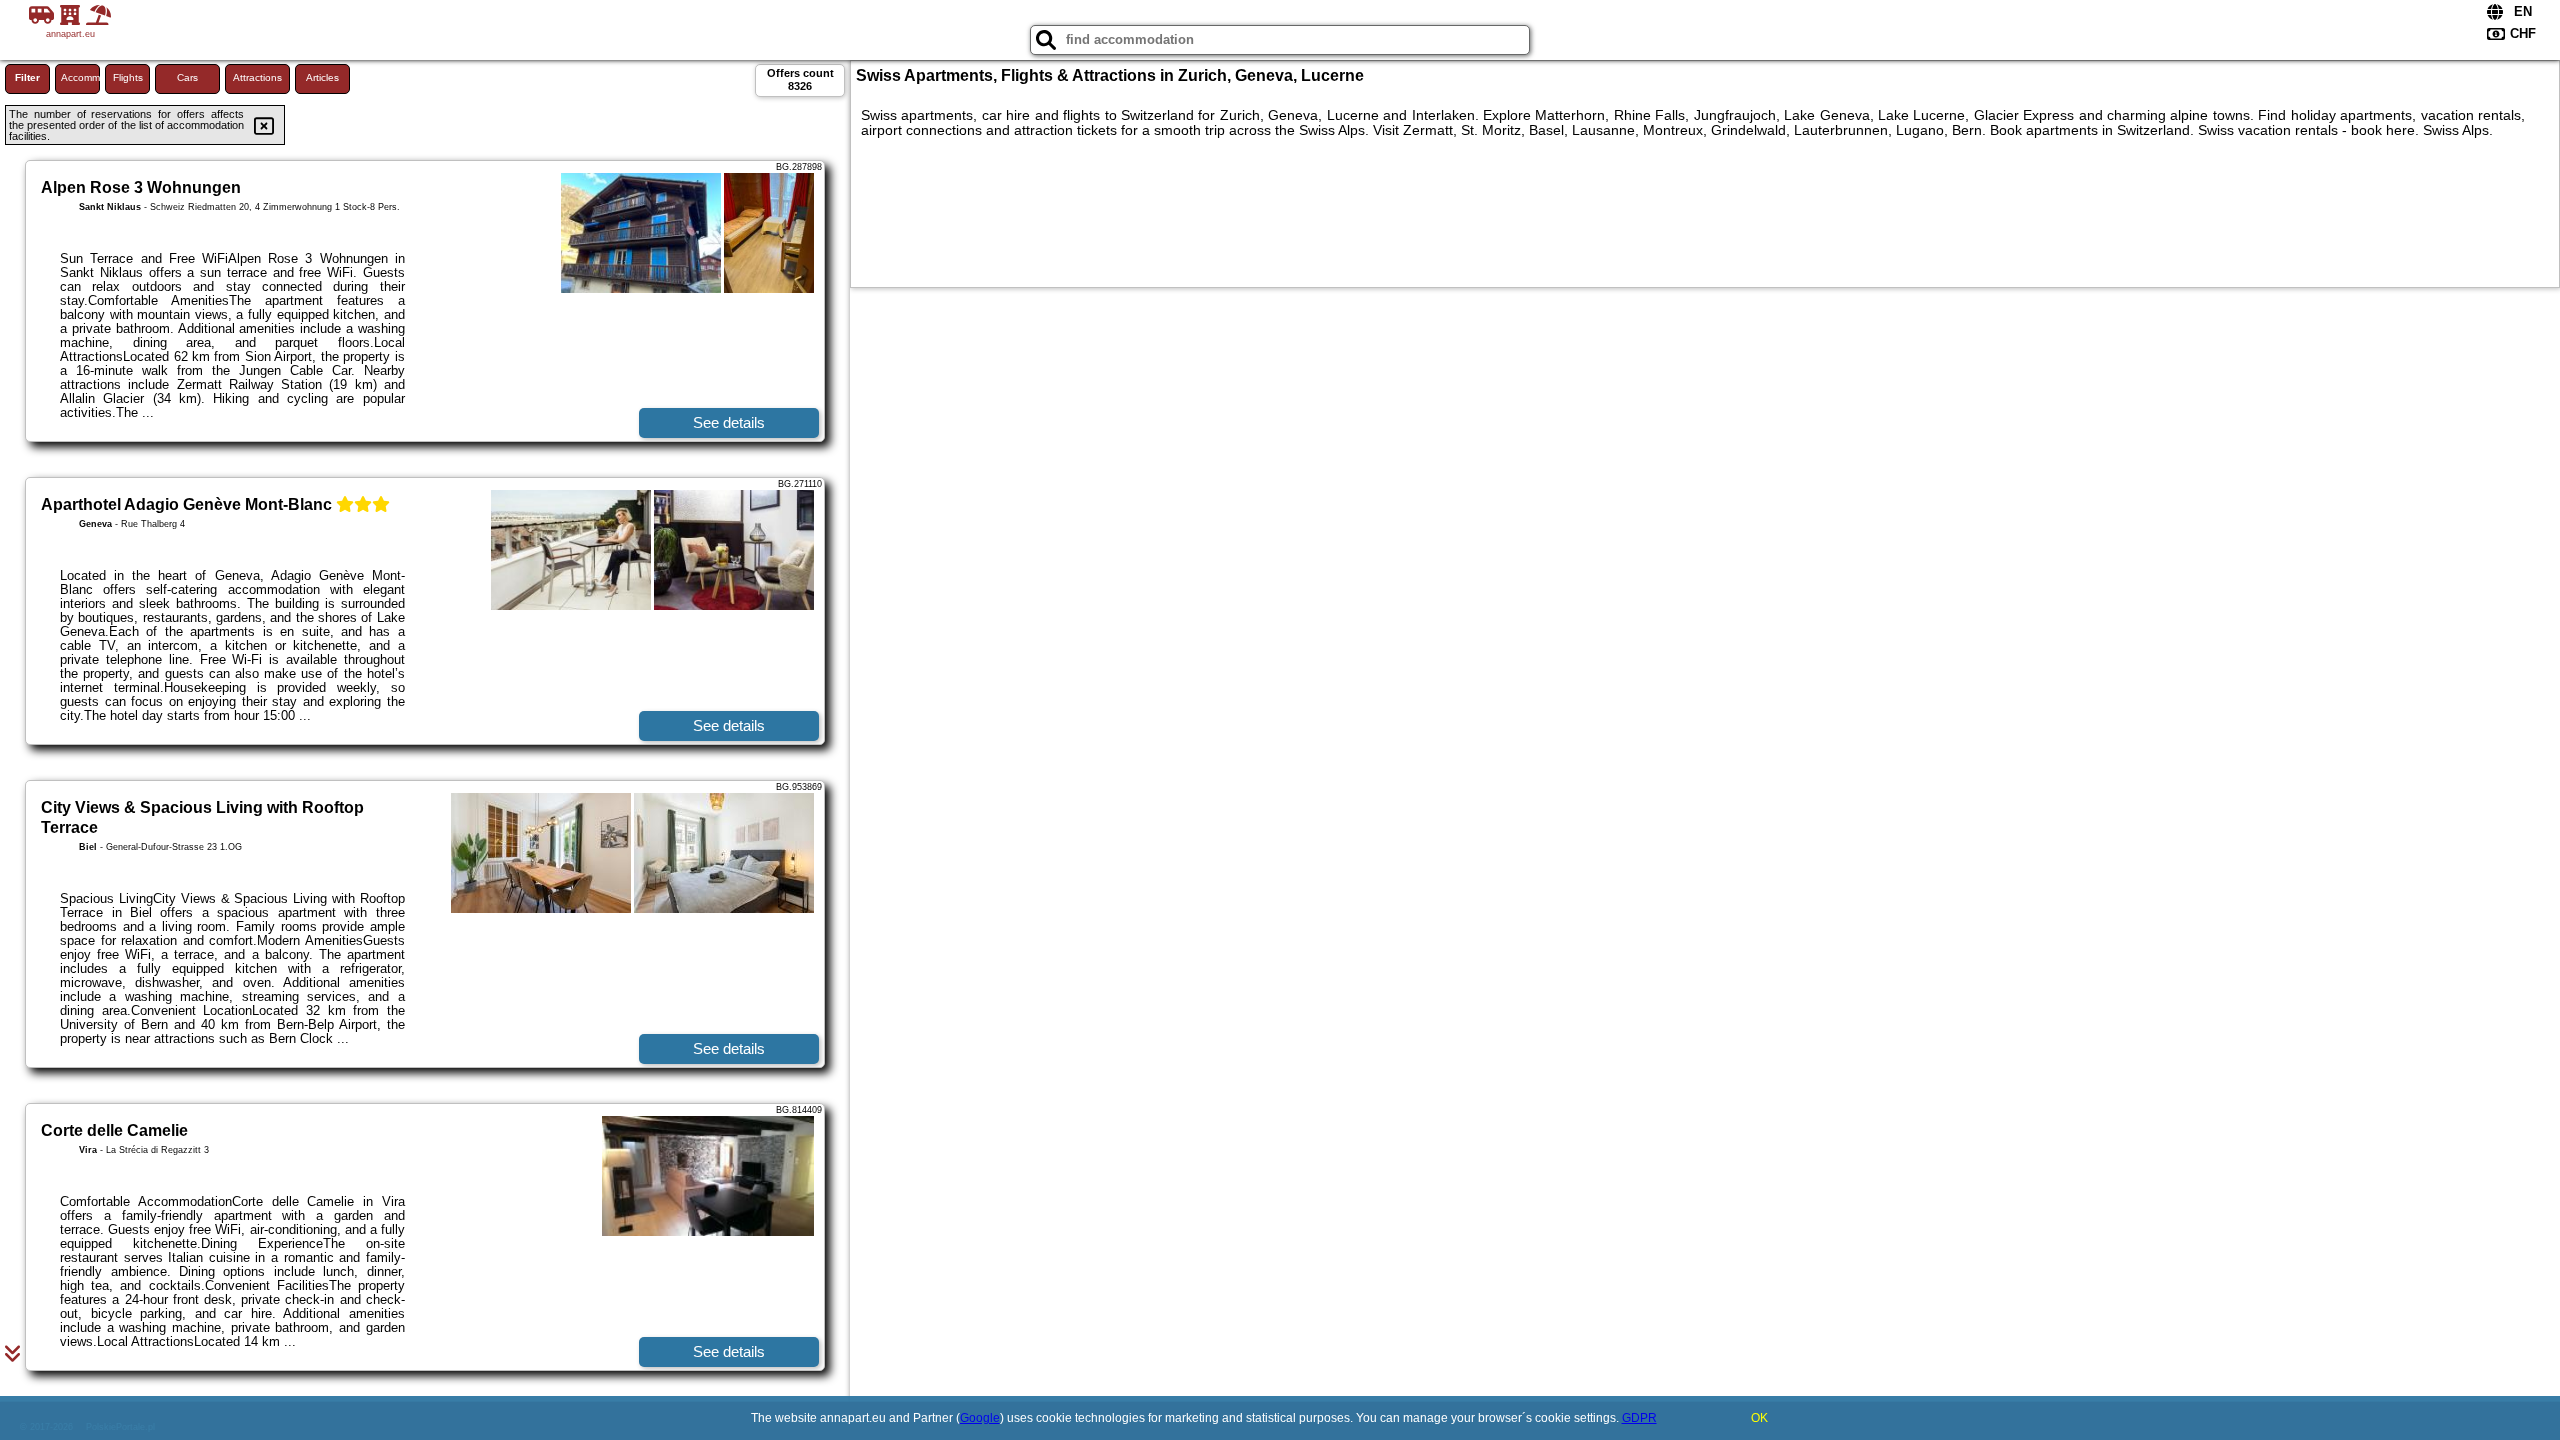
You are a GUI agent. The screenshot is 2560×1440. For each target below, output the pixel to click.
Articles (322, 77)
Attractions (257, 77)
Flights (128, 77)
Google (980, 1418)
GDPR (1639, 1418)
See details (729, 422)
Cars (187, 77)
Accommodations (80, 77)
